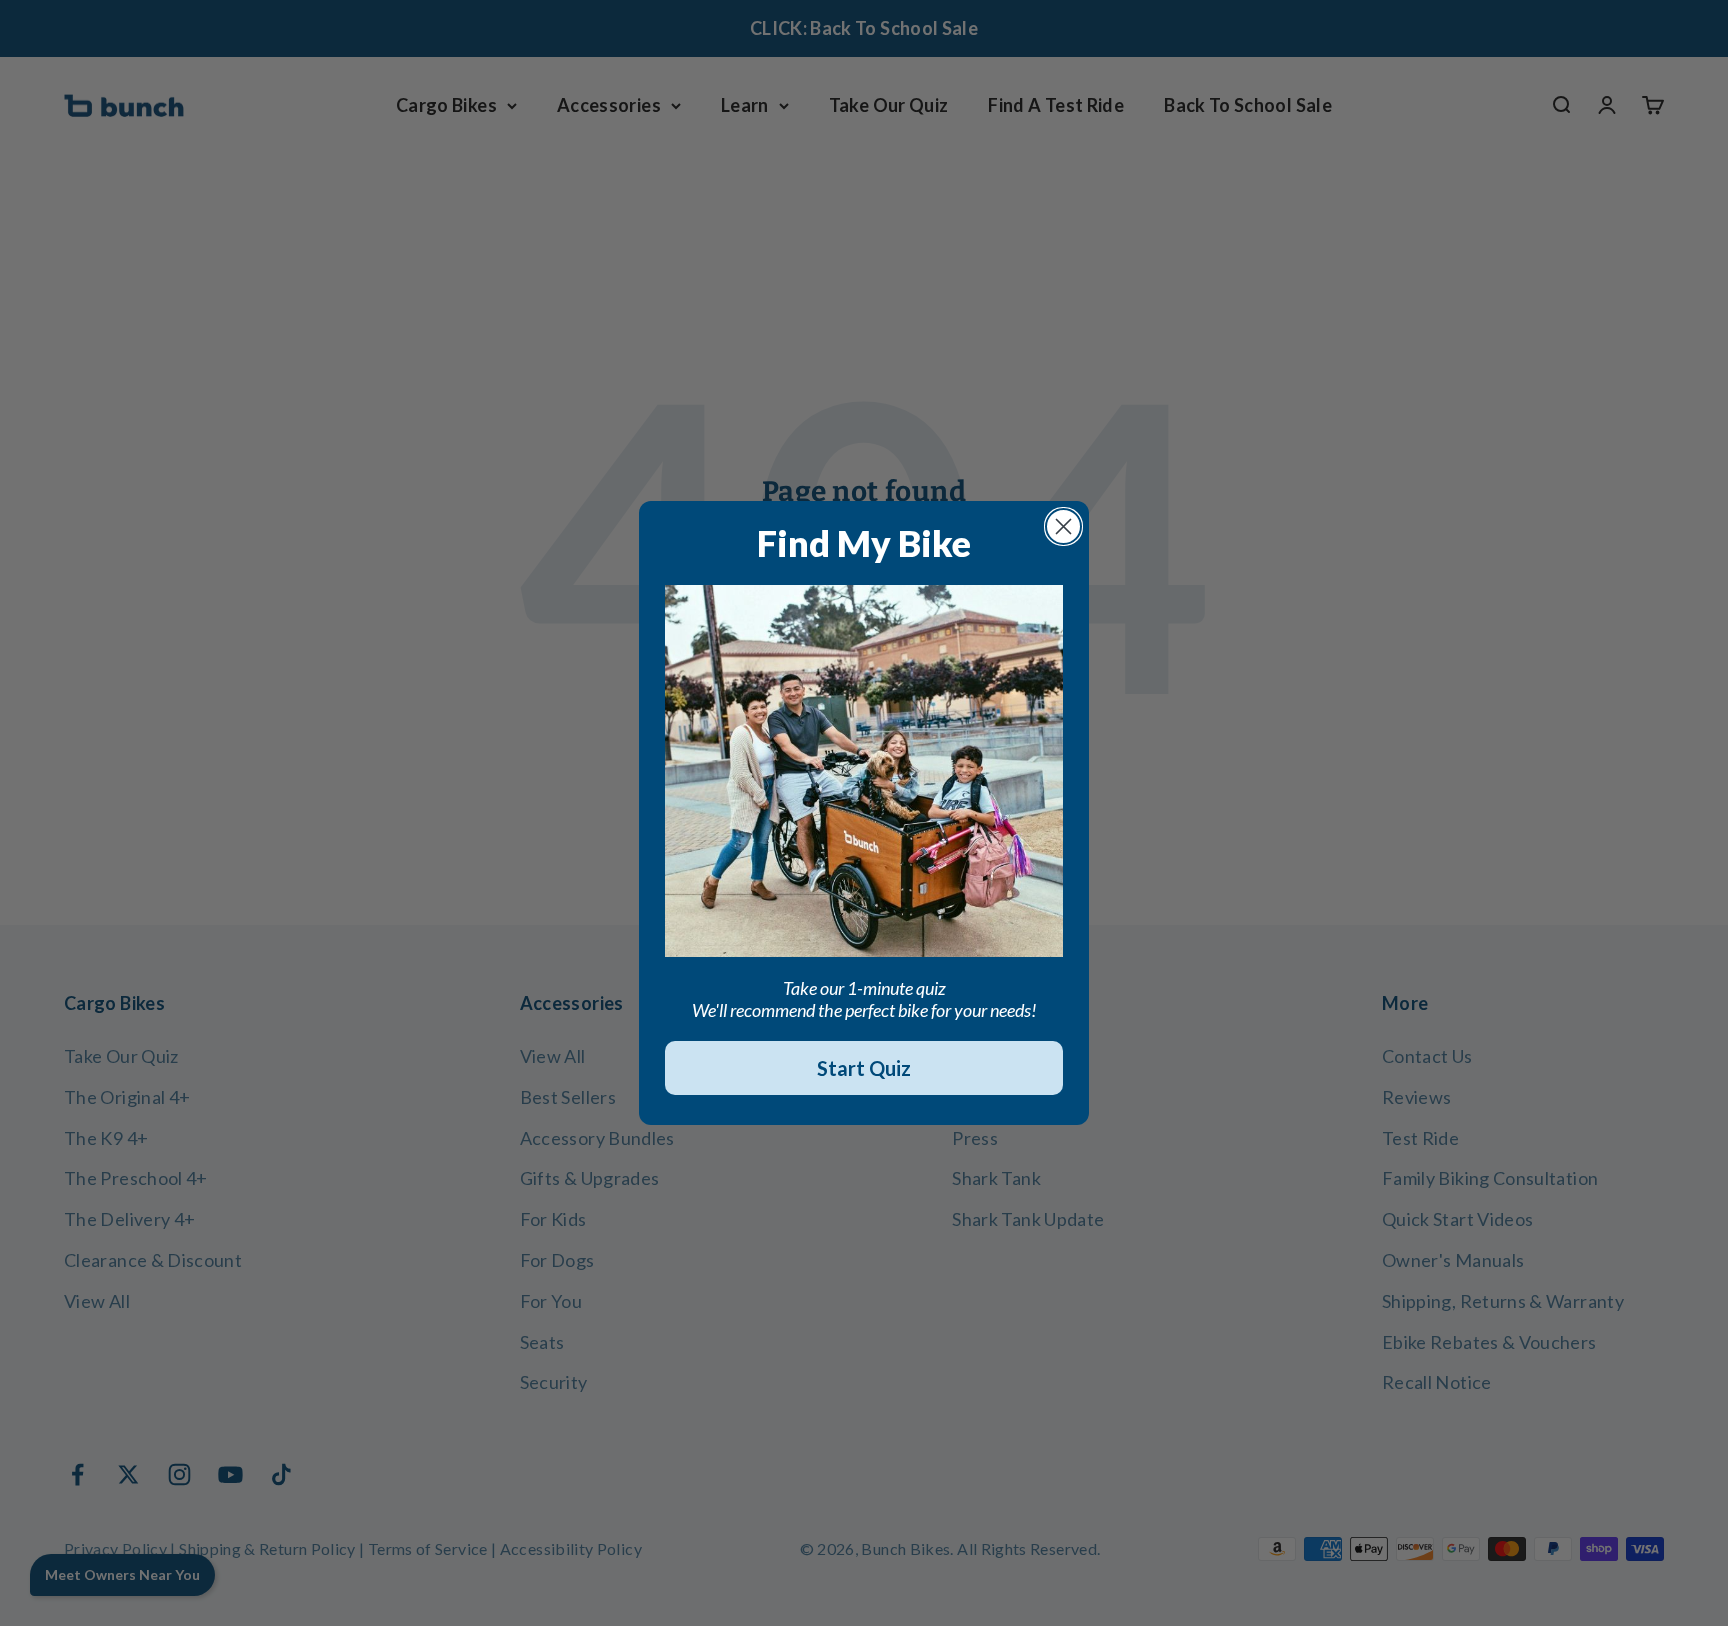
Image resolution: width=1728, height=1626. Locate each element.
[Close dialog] (1063, 526)
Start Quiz (864, 1068)
